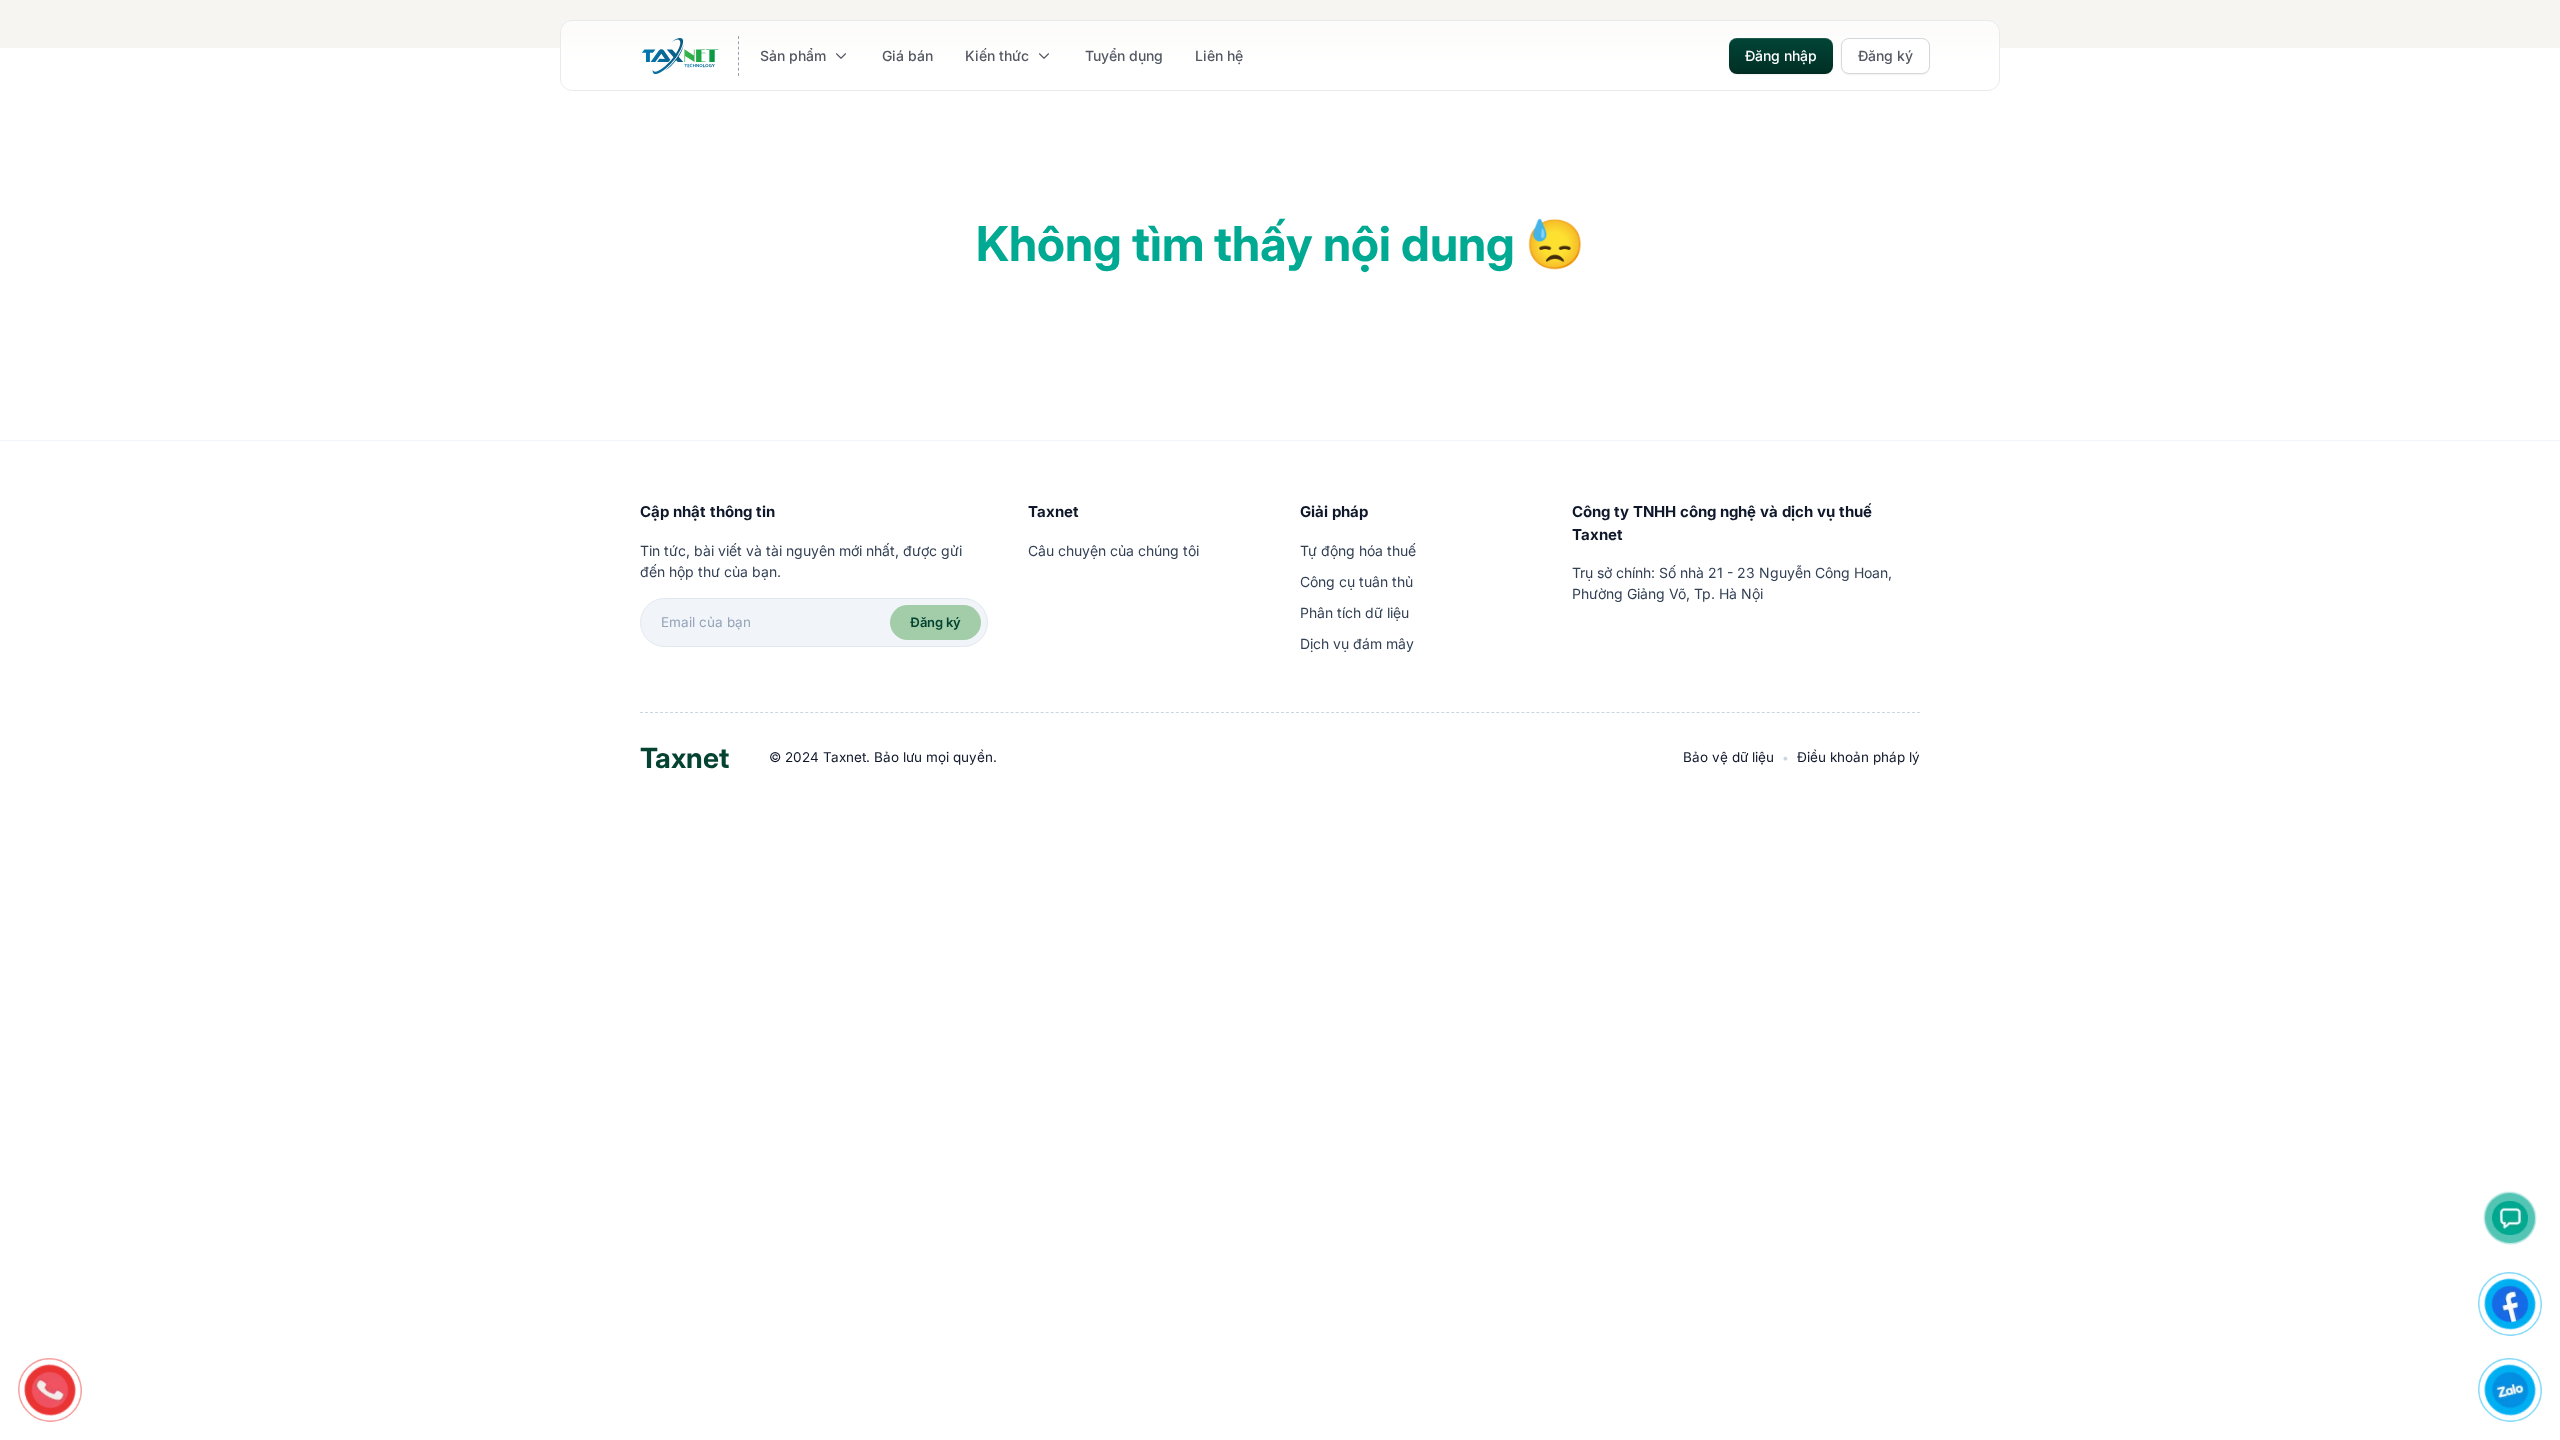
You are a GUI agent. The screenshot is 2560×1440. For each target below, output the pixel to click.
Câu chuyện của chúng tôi (1113, 550)
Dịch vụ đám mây (1357, 643)
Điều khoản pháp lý (1858, 757)
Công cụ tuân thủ (1356, 581)
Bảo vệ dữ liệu (1728, 757)
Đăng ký (935, 622)
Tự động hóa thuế (1358, 550)
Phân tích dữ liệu (1354, 612)
